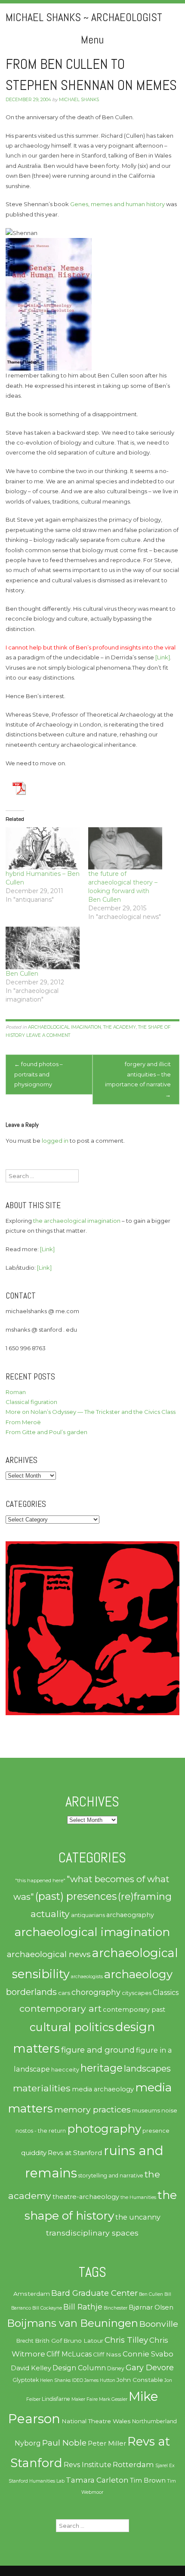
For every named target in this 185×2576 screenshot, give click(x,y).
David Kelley (31, 2368)
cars (64, 1993)
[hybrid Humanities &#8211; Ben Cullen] (43, 848)
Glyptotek (26, 2380)
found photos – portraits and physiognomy (39, 1074)
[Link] (163, 657)
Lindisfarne (56, 2399)
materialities (42, 2088)
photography (104, 2129)
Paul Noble (64, 2443)
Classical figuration (31, 1402)
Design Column (79, 2368)
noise (169, 2110)
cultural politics (72, 2027)
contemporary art (60, 2008)
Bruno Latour (83, 2341)
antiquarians (88, 1915)
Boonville (159, 2324)
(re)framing (145, 1897)
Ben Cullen (22, 974)
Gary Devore (150, 2367)
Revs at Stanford (75, 2153)
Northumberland (154, 2421)
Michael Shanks (79, 100)
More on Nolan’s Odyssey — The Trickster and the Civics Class (91, 1412)
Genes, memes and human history (117, 204)
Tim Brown (148, 2480)
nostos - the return (41, 2131)
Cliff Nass (107, 2354)
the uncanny (138, 2217)
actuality (50, 1914)
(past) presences (76, 1896)
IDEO (77, 2380)
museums (146, 2110)
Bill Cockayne (47, 2308)
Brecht (25, 2341)
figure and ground (98, 2050)
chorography (96, 1992)
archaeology (138, 1974)
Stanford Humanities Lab (37, 2481)
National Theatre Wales (96, 2421)
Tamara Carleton (97, 2480)
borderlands (31, 1992)
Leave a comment (48, 1035)
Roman (16, 1392)
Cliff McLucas (69, 2354)
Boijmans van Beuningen (72, 2323)
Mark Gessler (113, 2399)
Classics (166, 1992)
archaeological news (49, 1954)
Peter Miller (107, 2443)
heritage (102, 2068)
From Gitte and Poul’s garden (46, 1432)
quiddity (34, 2153)
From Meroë (23, 1422)
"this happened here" (40, 1880)
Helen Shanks (55, 2380)
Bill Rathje (83, 2307)
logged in (55, 1141)
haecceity (65, 2070)
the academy (120, 1027)
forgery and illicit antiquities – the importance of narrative (138, 1079)
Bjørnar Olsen (151, 2307)
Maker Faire (85, 2399)
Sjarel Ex (165, 2466)
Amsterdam (32, 2294)
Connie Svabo (148, 2354)
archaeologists (87, 1977)
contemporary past (134, 2010)
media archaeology (103, 2089)
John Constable (140, 2380)
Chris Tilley (126, 2340)
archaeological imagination (65, 1027)
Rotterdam (133, 2465)
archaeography (130, 1915)
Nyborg (28, 2443)
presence (156, 2131)
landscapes (147, 2069)
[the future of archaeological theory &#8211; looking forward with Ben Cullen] (125, 848)
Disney (116, 2368)
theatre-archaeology (86, 2197)
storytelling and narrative (111, 2176)
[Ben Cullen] (43, 948)
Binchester (116, 2308)
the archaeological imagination (77, 1221)
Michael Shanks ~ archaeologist (84, 17)
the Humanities (138, 2197)
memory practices (92, 2109)
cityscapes (137, 1993)
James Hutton (100, 2380)
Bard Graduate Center (94, 2293)
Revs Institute (88, 2465)
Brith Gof (48, 2341)
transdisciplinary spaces (92, 2233)
